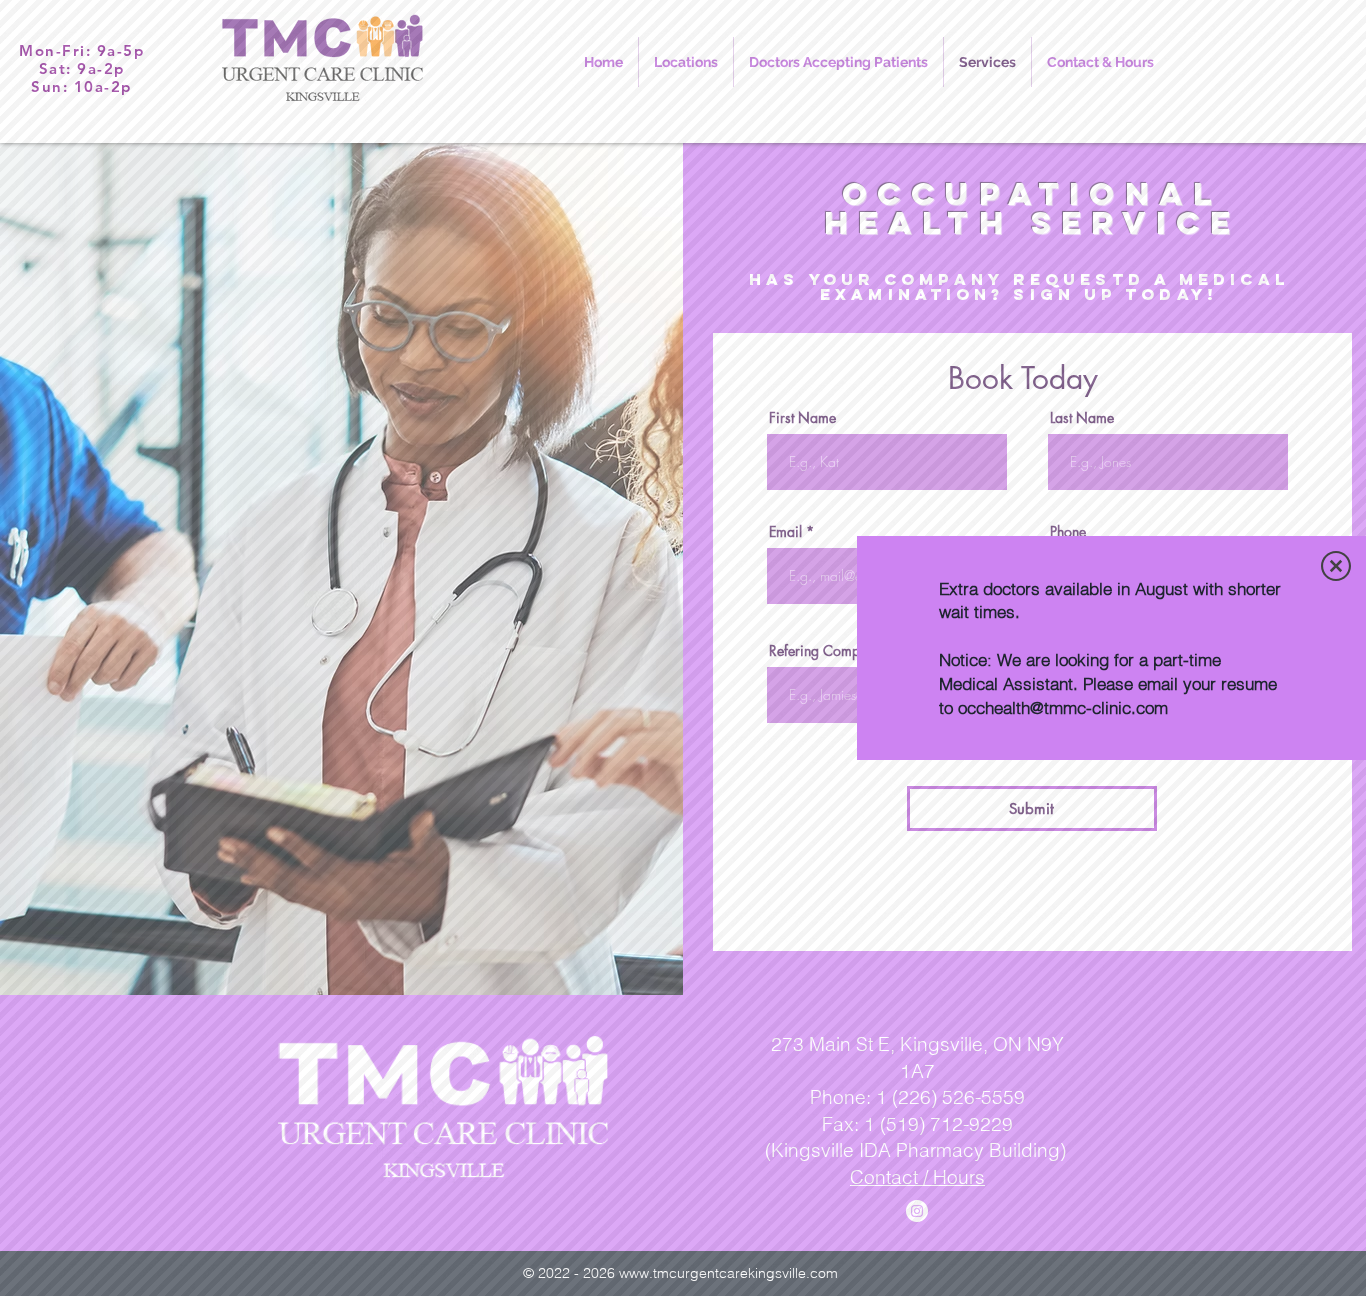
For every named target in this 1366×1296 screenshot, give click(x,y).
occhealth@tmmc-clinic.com (1063, 707)
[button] (1336, 566)
